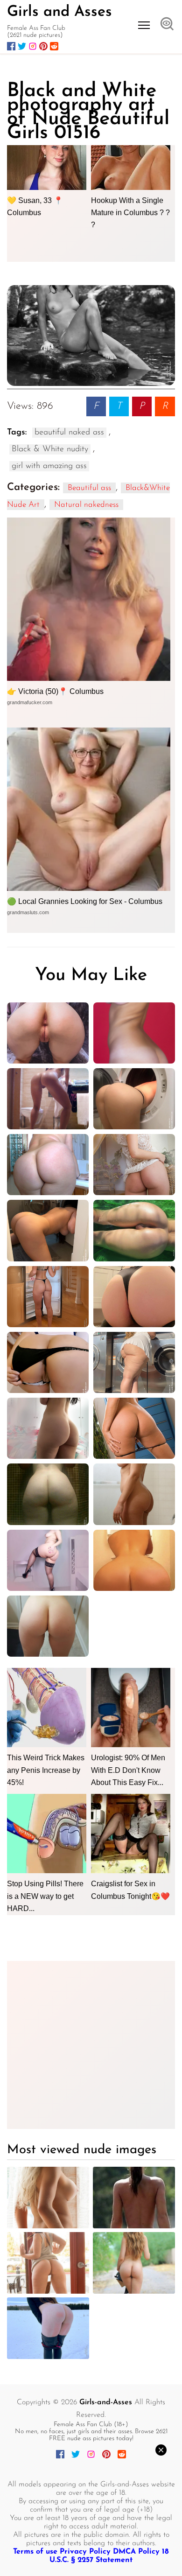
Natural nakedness (86, 505)
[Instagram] (33, 46)
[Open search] (167, 25)
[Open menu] (144, 25)
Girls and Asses (59, 12)
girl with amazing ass (49, 466)
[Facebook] (11, 46)
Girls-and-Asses (106, 2402)
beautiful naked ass (69, 433)
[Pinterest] (43, 46)
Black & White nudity (50, 449)
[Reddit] (54, 46)
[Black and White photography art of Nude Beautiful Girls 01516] (91, 336)
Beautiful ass (89, 488)
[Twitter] (22, 46)
